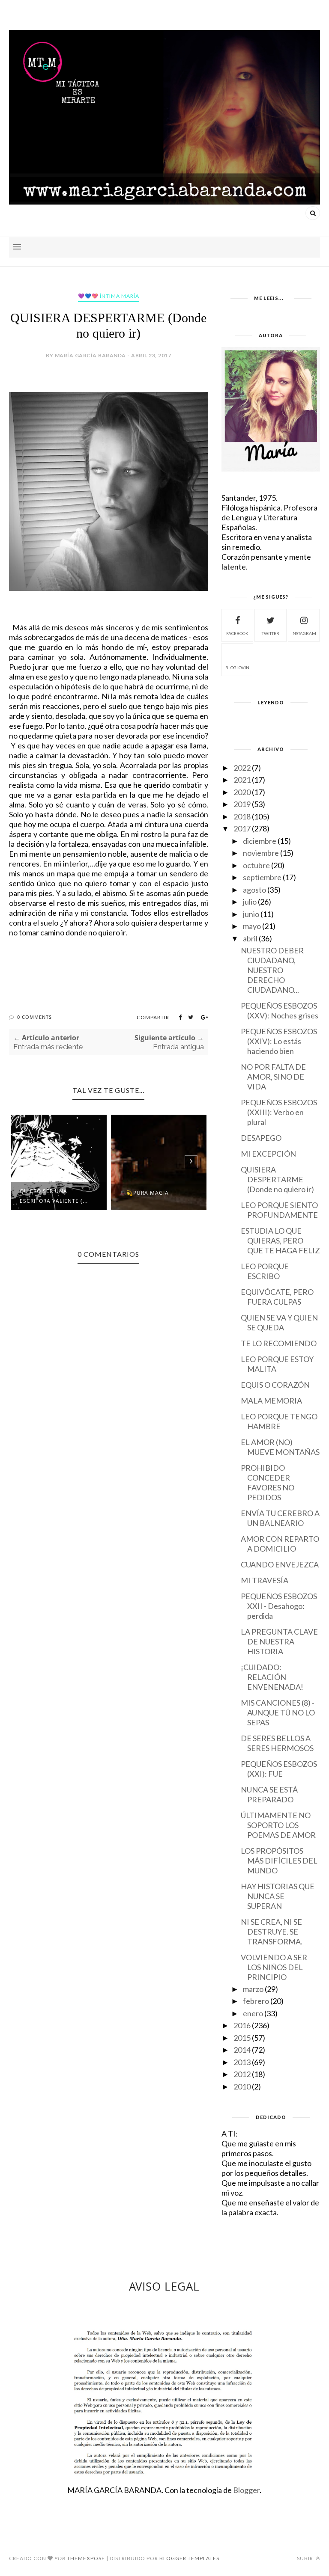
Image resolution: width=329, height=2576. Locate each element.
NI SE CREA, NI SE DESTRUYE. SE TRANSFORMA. (272, 1932)
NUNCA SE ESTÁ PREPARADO (269, 1794)
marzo (253, 1989)
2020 (242, 792)
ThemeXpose (86, 2558)
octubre (256, 865)
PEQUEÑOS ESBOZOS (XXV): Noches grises (280, 1011)
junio (251, 914)
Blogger (246, 2490)
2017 (242, 828)
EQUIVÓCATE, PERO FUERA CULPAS (277, 1297)
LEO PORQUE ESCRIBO (265, 1271)
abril (250, 938)
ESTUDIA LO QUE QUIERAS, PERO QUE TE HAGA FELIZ (280, 1241)
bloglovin (237, 668)
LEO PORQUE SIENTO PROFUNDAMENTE (279, 1210)
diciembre (260, 841)
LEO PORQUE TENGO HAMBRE (279, 1421)
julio (250, 902)
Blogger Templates (189, 2558)
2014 (242, 2050)
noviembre (261, 853)
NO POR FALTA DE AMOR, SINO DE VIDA (273, 1077)
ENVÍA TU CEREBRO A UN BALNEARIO (280, 1518)
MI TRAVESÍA (265, 1580)
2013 (242, 2062)
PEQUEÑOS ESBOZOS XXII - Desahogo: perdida (279, 1606)
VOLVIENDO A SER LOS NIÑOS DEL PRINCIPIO (274, 1967)
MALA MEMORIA (271, 1401)
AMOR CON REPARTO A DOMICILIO (280, 1544)
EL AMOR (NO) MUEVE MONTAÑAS (280, 1447)
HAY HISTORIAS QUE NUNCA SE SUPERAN (278, 1896)
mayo (252, 926)
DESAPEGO (261, 1138)
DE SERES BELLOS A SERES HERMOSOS (277, 1743)
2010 (242, 2086)
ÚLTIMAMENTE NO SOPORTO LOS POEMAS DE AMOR (278, 1825)
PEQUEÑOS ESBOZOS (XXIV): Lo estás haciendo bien (279, 1041)
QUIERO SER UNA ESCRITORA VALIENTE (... (54, 1196)
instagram (304, 633)
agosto (254, 890)
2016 (242, 2025)
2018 (242, 816)
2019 (242, 804)
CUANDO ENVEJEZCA (280, 1564)
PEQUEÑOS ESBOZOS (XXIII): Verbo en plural (279, 1112)
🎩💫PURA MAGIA (144, 1193)
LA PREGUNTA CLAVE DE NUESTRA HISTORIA (279, 1641)
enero (253, 2013)
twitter (271, 633)
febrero (256, 2001)
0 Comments (34, 1017)
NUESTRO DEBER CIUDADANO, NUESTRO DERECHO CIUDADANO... (272, 970)
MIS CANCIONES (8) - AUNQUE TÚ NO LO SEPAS (278, 1712)
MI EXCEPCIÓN (268, 1154)
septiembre (262, 877)
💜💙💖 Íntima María (109, 296)
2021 (242, 780)
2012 (242, 2074)
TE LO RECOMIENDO (279, 1343)
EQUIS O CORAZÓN (275, 1385)
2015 (242, 2038)
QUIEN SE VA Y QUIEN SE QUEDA (279, 1322)
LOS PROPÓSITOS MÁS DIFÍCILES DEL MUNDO (279, 1861)
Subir (306, 2558)
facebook (237, 633)
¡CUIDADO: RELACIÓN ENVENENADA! (272, 1677)
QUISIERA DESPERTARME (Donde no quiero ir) (277, 1179)
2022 (242, 768)
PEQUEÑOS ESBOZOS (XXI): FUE (279, 1769)
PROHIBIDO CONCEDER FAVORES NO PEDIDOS (268, 1482)
